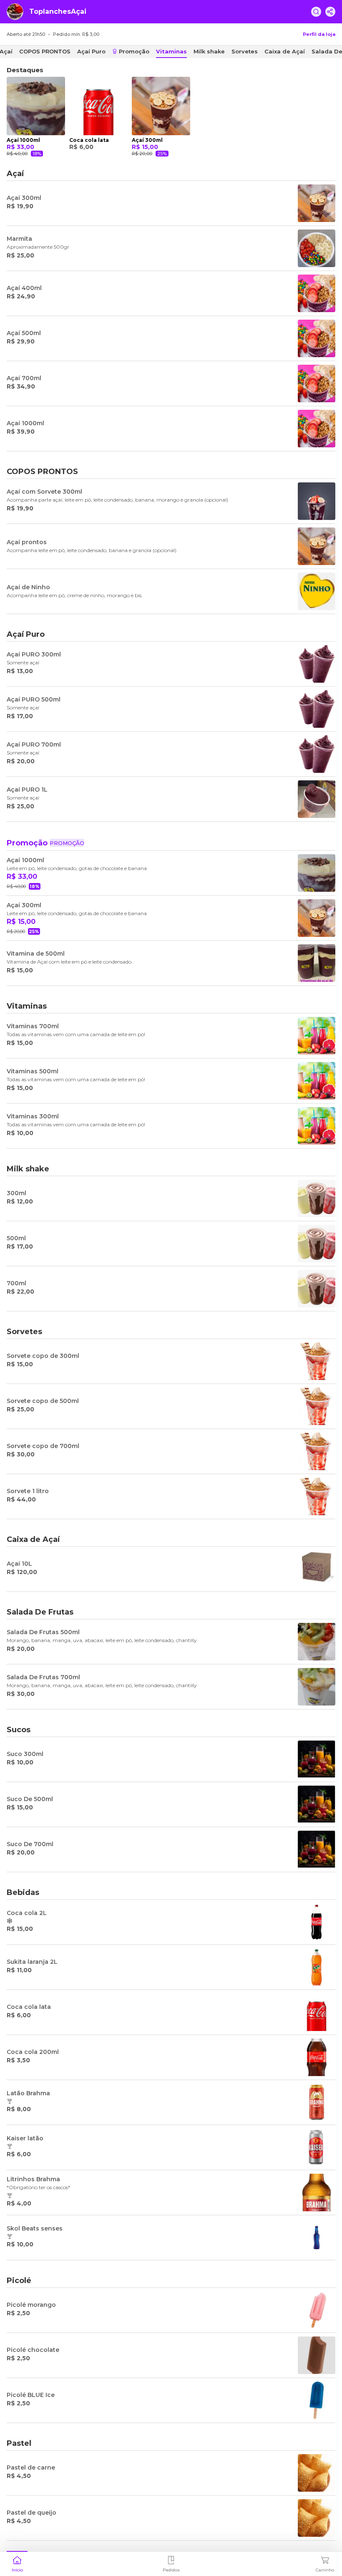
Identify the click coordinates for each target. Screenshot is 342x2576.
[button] (17, 2563)
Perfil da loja (319, 34)
